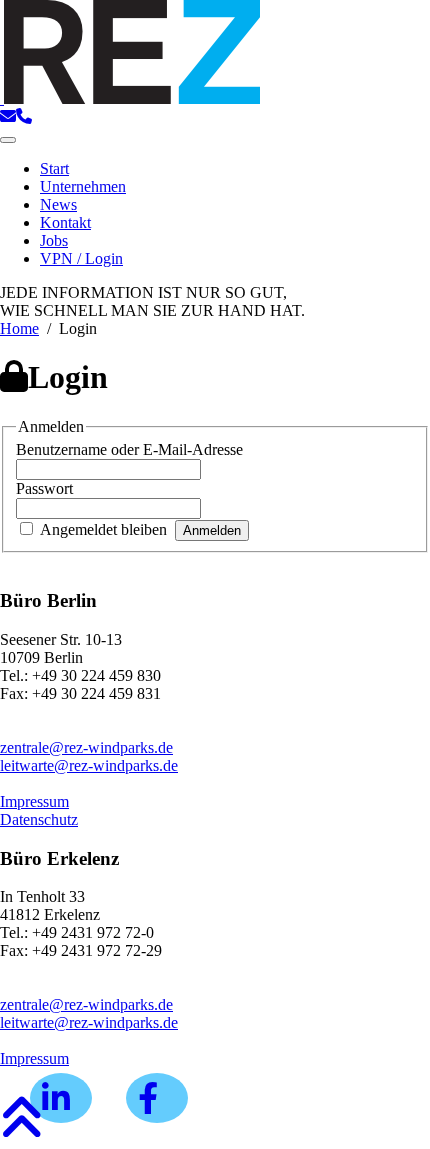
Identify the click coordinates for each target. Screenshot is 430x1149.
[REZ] (130, 98)
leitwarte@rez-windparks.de (89, 765)
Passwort (44, 488)
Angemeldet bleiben (103, 529)
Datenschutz (39, 819)
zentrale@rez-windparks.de (86, 747)
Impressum (34, 801)
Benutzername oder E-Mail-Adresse (129, 449)
